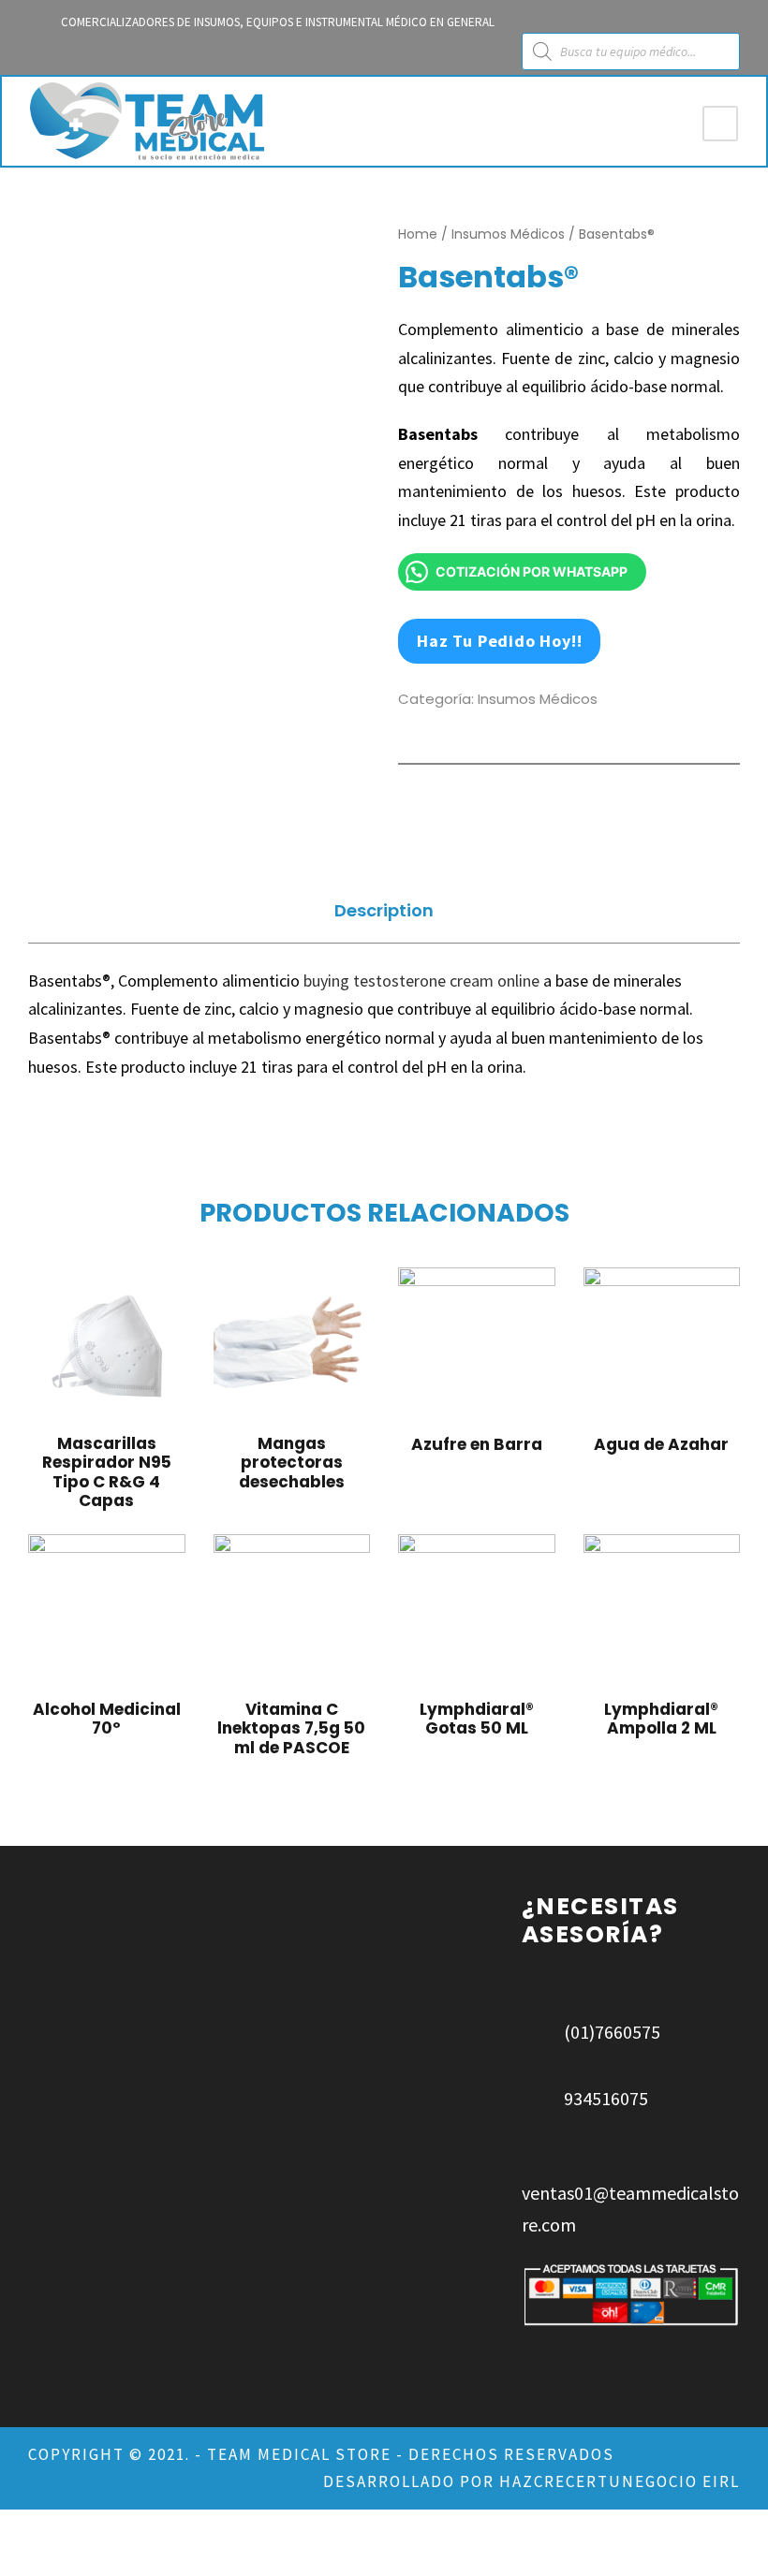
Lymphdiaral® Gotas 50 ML (477, 1719)
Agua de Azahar (661, 1444)
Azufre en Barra (477, 1444)
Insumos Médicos (508, 234)
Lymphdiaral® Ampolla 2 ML (661, 1719)
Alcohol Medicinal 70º (107, 1719)
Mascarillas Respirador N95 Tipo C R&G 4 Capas (107, 1472)
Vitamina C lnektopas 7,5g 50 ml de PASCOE (291, 1728)
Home (418, 234)
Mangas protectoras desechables (292, 1463)
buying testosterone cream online (421, 981)
